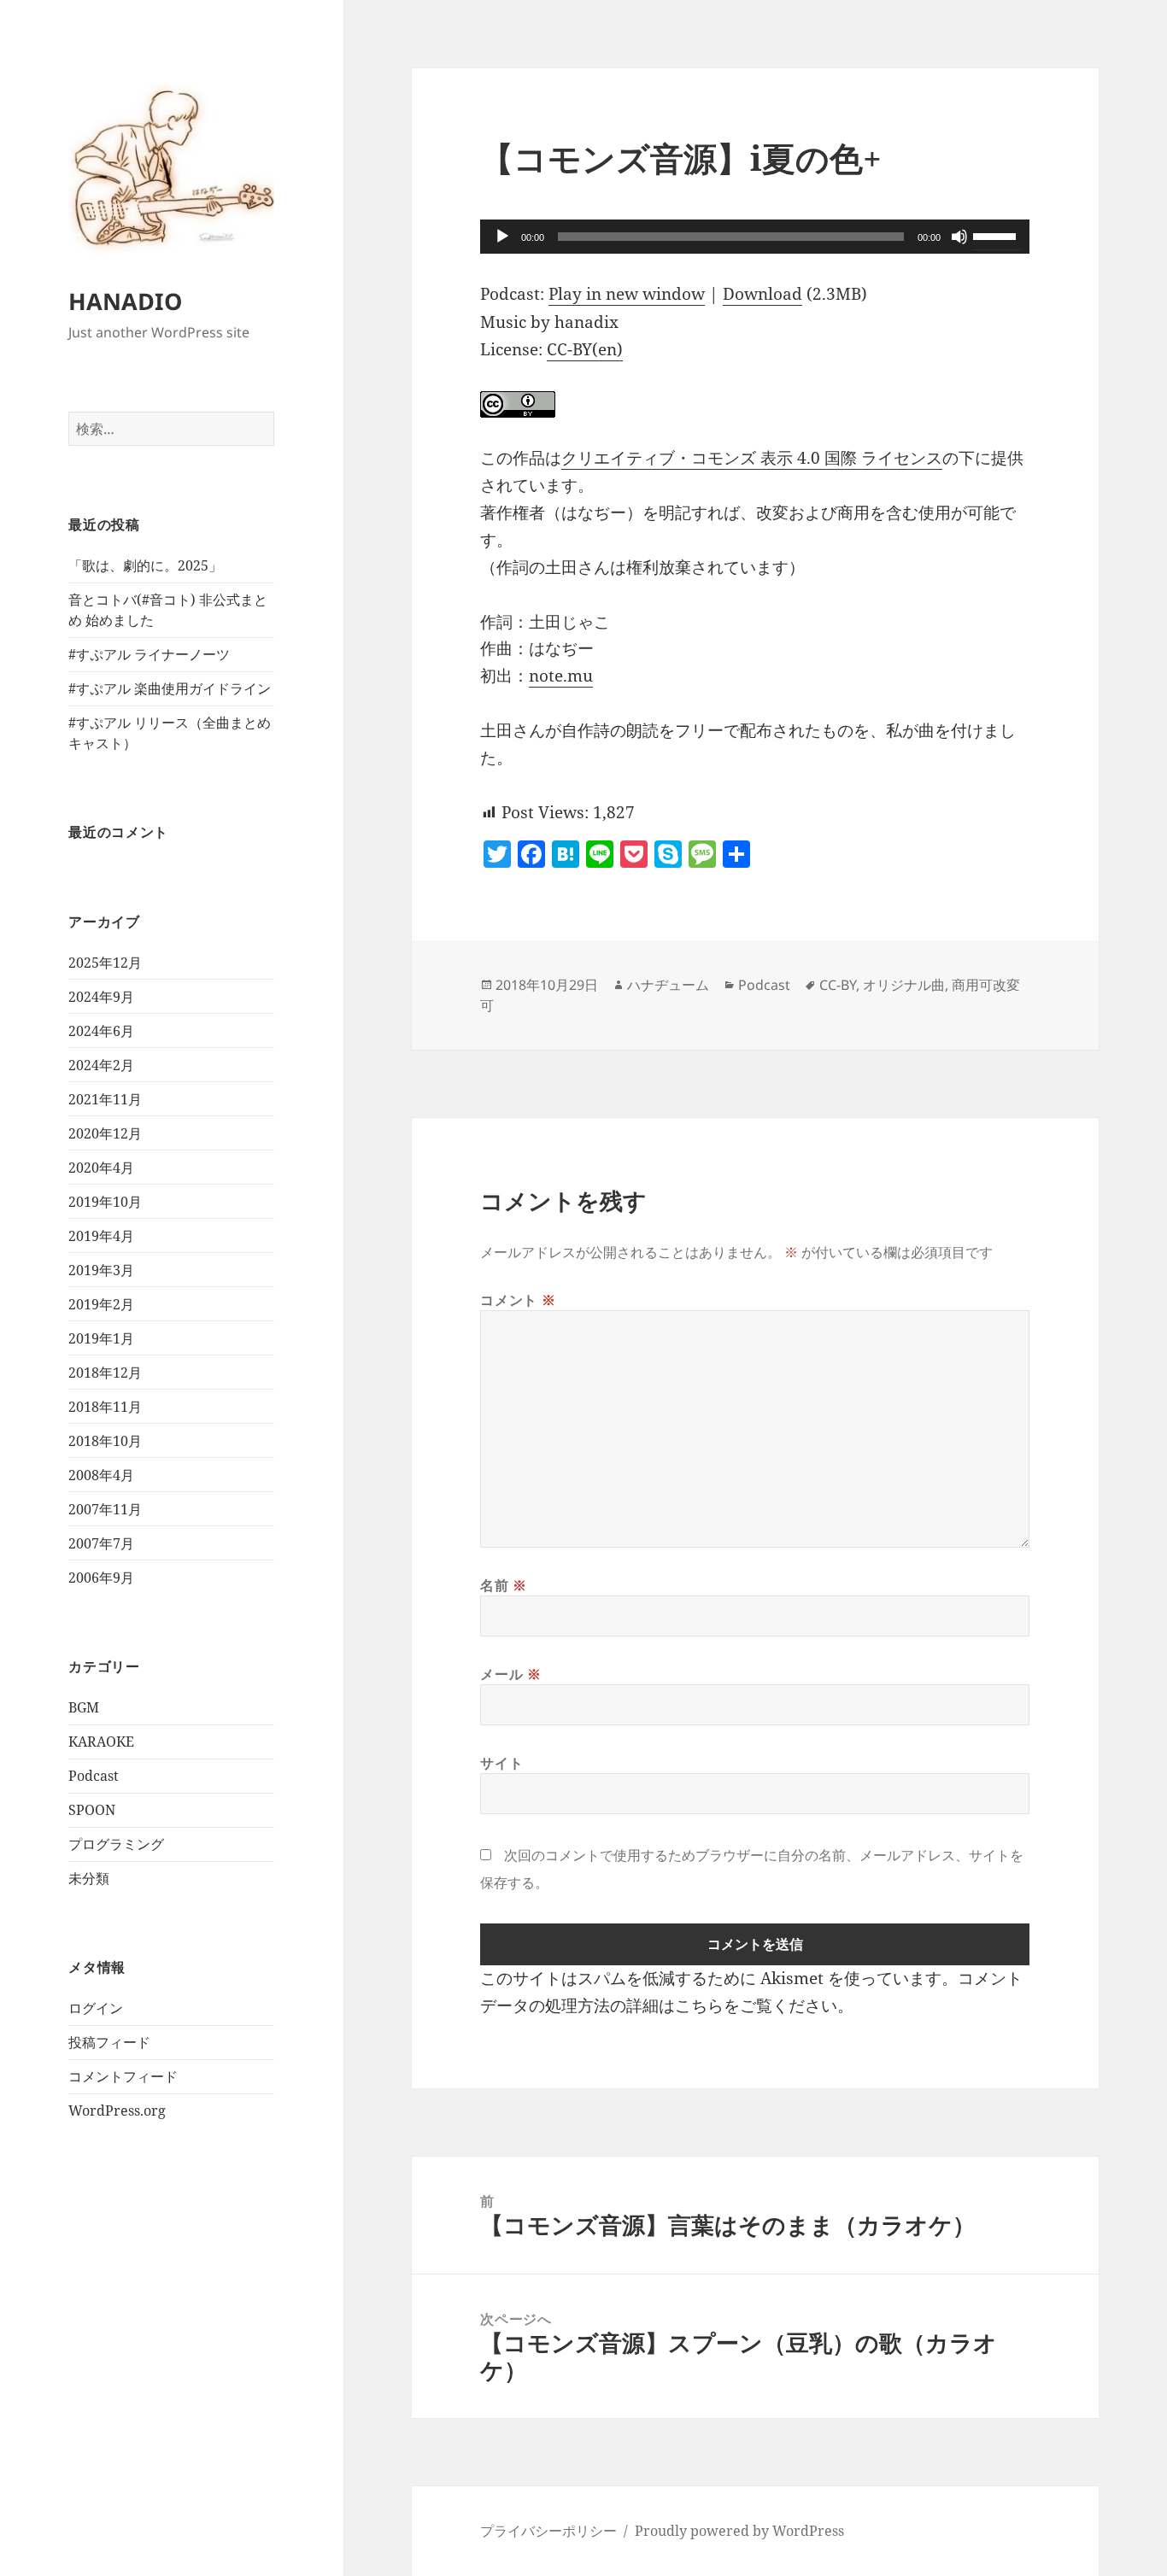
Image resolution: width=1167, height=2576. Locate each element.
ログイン (96, 2008)
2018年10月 (105, 1441)
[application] (755, 237)
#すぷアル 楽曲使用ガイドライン (170, 688)
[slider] (997, 235)
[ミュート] (959, 237)
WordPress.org (117, 2111)
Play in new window (627, 294)
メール (510, 1674)
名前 (504, 1585)
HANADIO (125, 301)
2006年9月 (101, 1578)
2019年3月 (101, 1270)
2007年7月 (101, 1543)
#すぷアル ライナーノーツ (149, 654)
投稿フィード (109, 2042)
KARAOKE (101, 1742)
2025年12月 (105, 963)
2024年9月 (101, 997)
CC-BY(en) (585, 349)
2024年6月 (101, 1031)
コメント (518, 1300)
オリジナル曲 (904, 985)
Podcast (94, 1776)
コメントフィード (123, 2076)
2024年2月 (101, 1065)
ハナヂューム (668, 985)
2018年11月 (105, 1407)
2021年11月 (105, 1099)
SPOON (92, 1810)
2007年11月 (105, 1509)
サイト (501, 1763)
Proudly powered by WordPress (739, 2531)
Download (762, 294)
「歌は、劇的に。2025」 (145, 565)
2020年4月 (101, 1168)
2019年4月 (101, 1236)
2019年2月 (101, 1304)
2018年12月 (105, 1373)
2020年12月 (105, 1133)
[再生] (502, 237)
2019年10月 (105, 1202)
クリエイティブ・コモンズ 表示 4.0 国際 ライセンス (752, 458)
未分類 (89, 1878)
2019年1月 (101, 1338)
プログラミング (116, 1844)
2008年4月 (101, 1475)
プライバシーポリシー (548, 2531)
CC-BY (838, 985)
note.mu (561, 676)
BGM (84, 1707)
